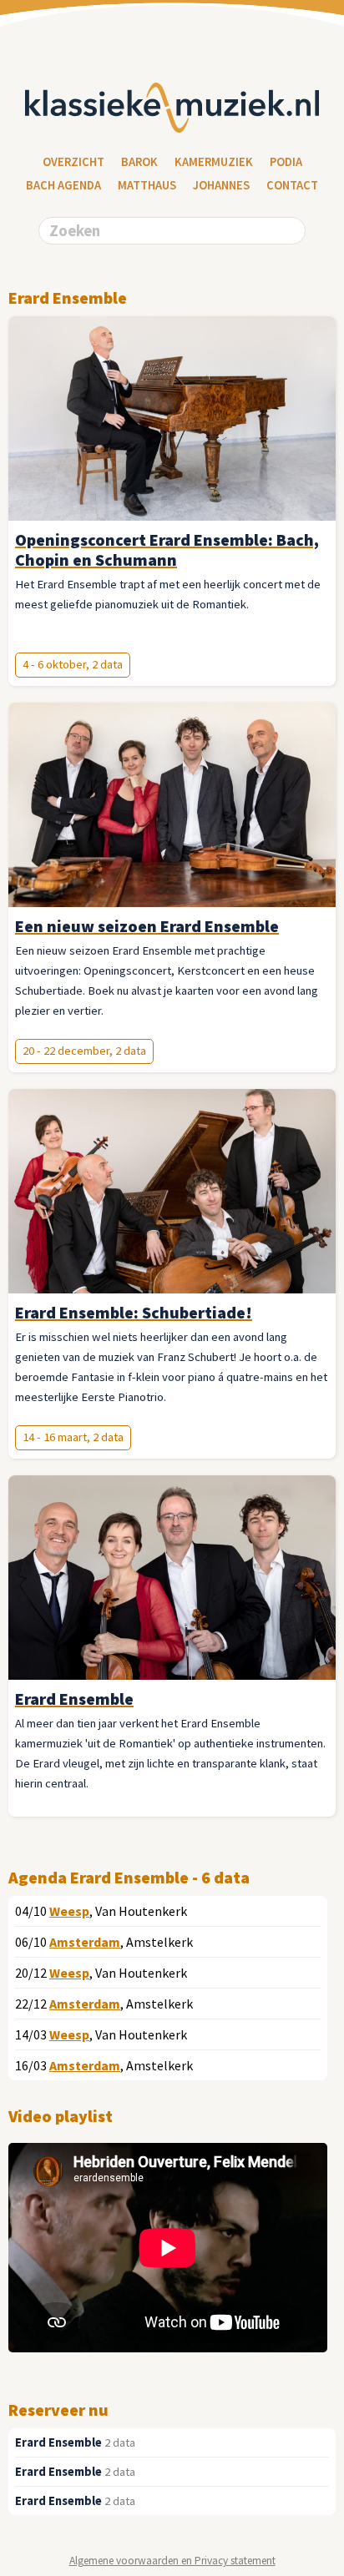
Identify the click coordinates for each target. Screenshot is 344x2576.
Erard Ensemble (58, 2442)
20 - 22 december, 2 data (84, 1051)
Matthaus (147, 185)
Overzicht (73, 162)
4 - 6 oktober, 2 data (73, 664)
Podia (286, 162)
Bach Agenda (63, 185)
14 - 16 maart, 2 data (73, 1437)
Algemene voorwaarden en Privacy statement (172, 2561)
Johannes (221, 185)
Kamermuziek (214, 162)
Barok (139, 162)
